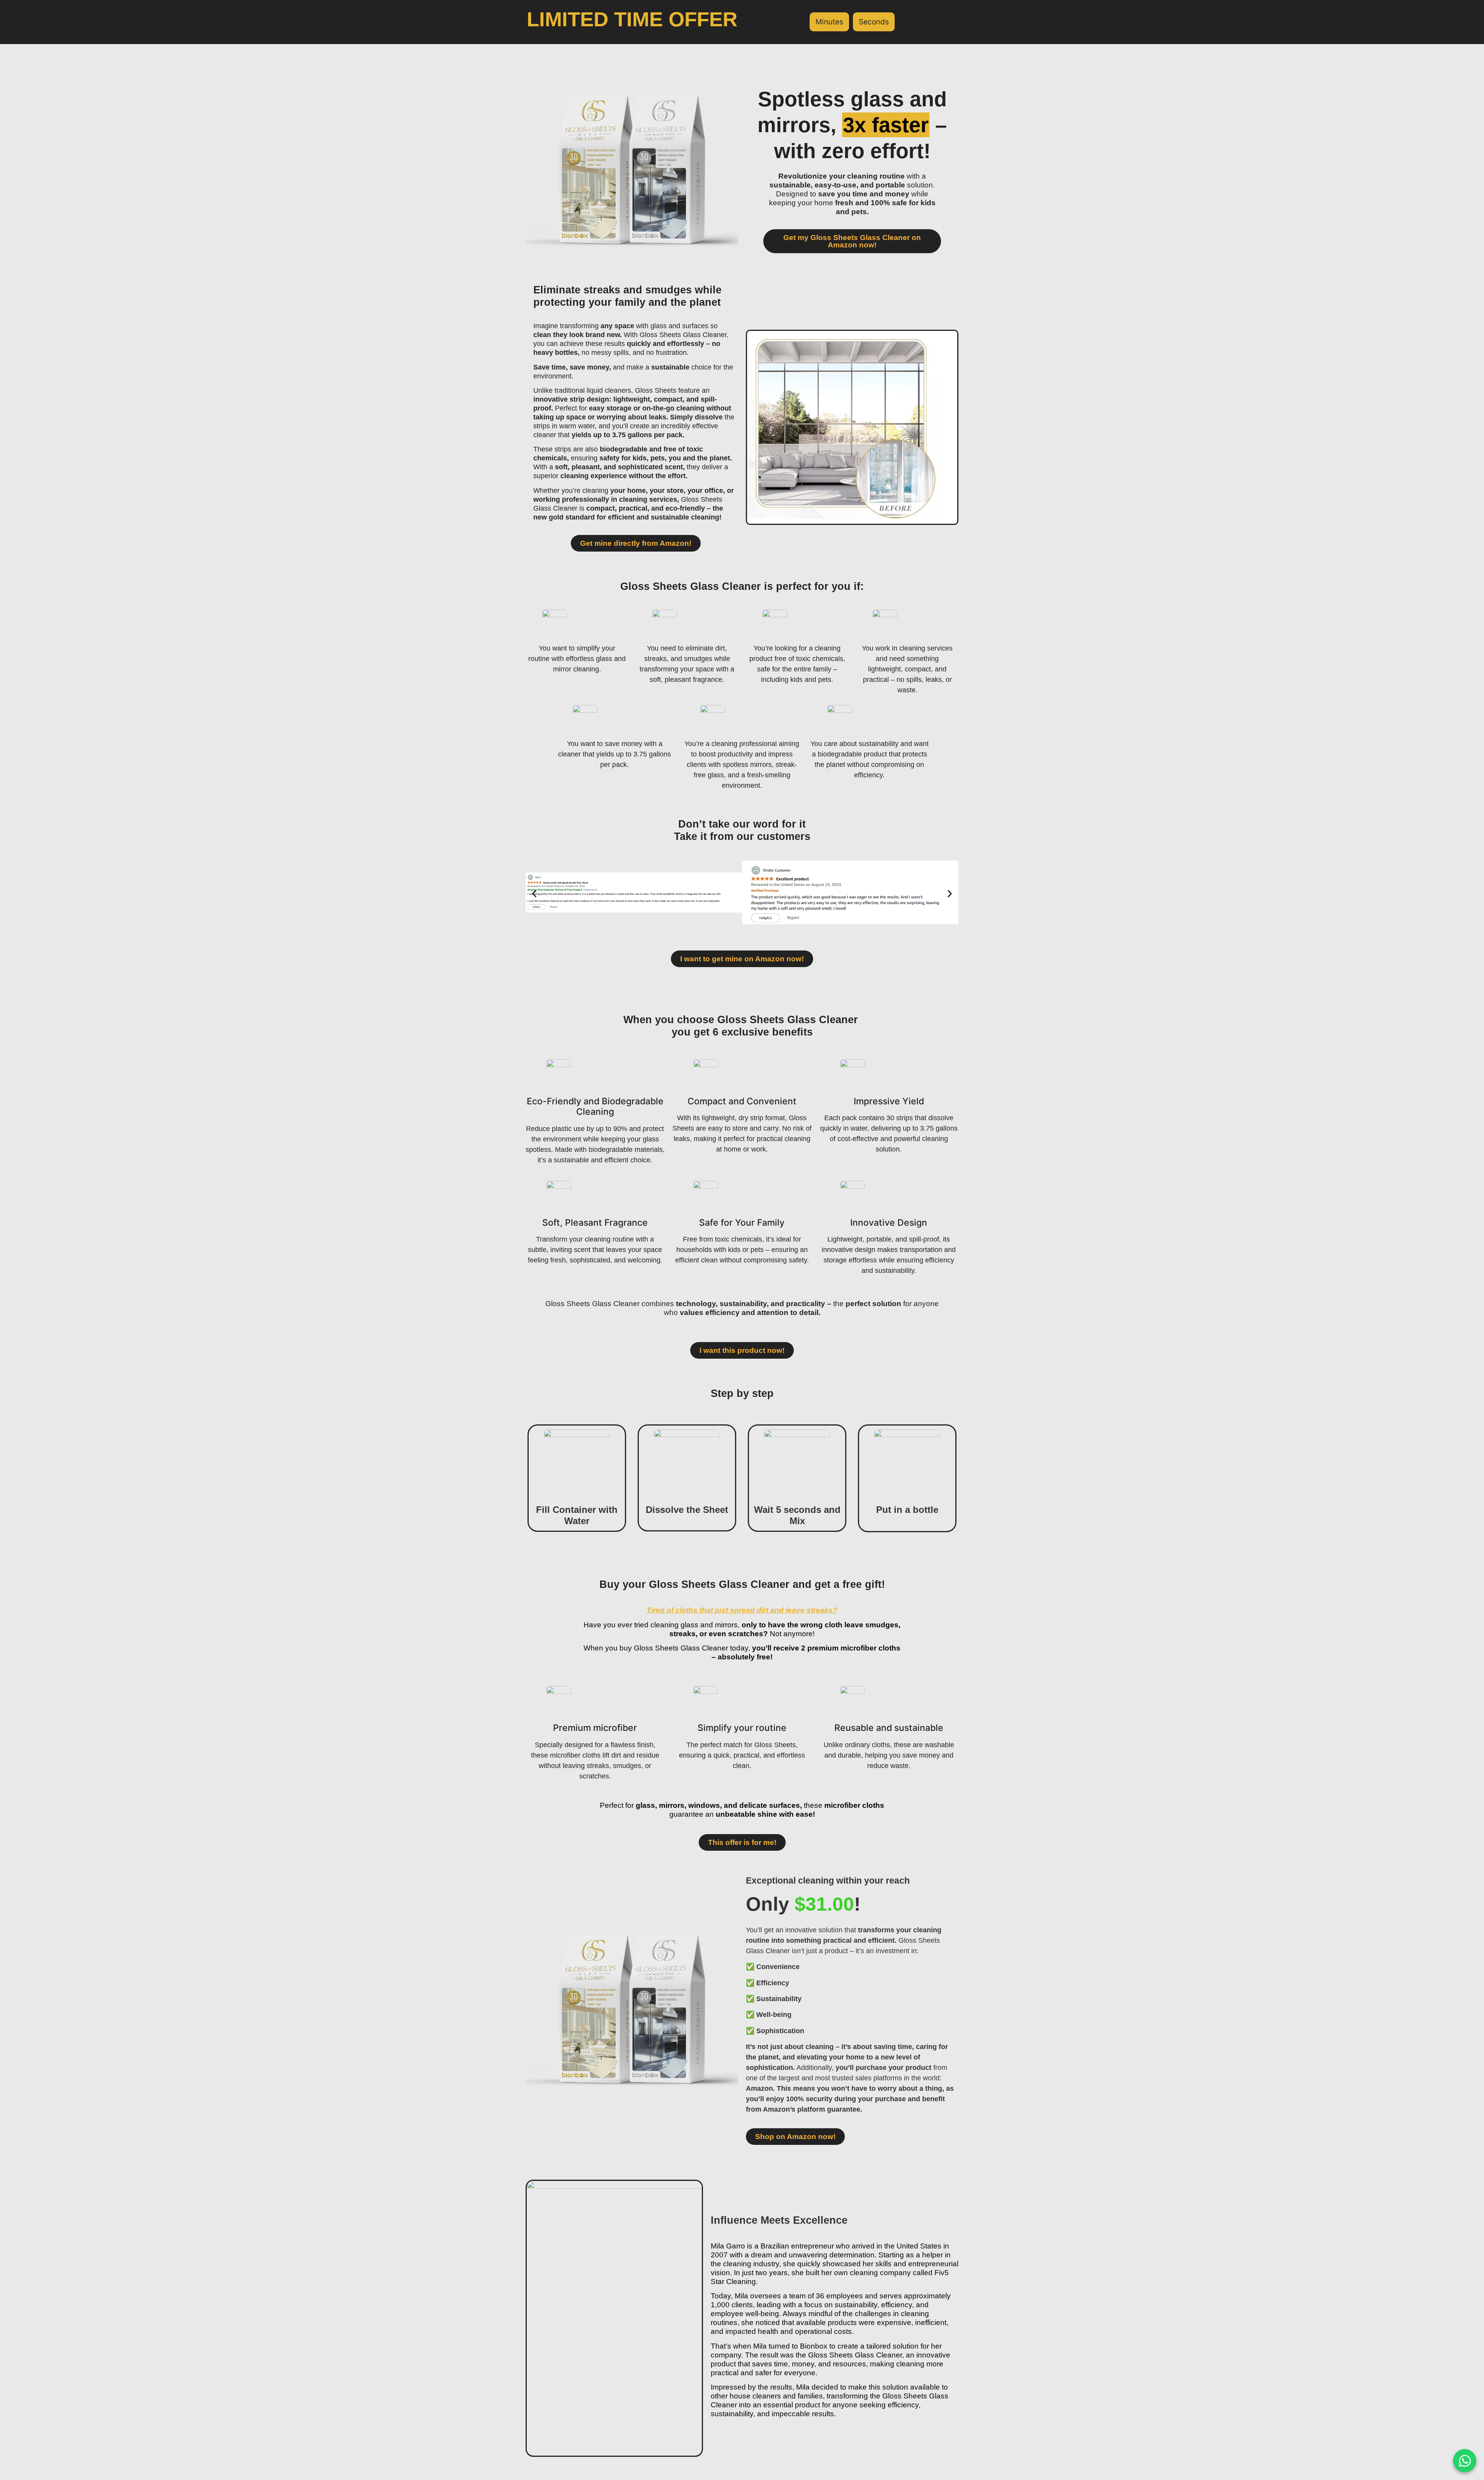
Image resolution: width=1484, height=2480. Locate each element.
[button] (534, 893)
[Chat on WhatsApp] (1465, 2461)
